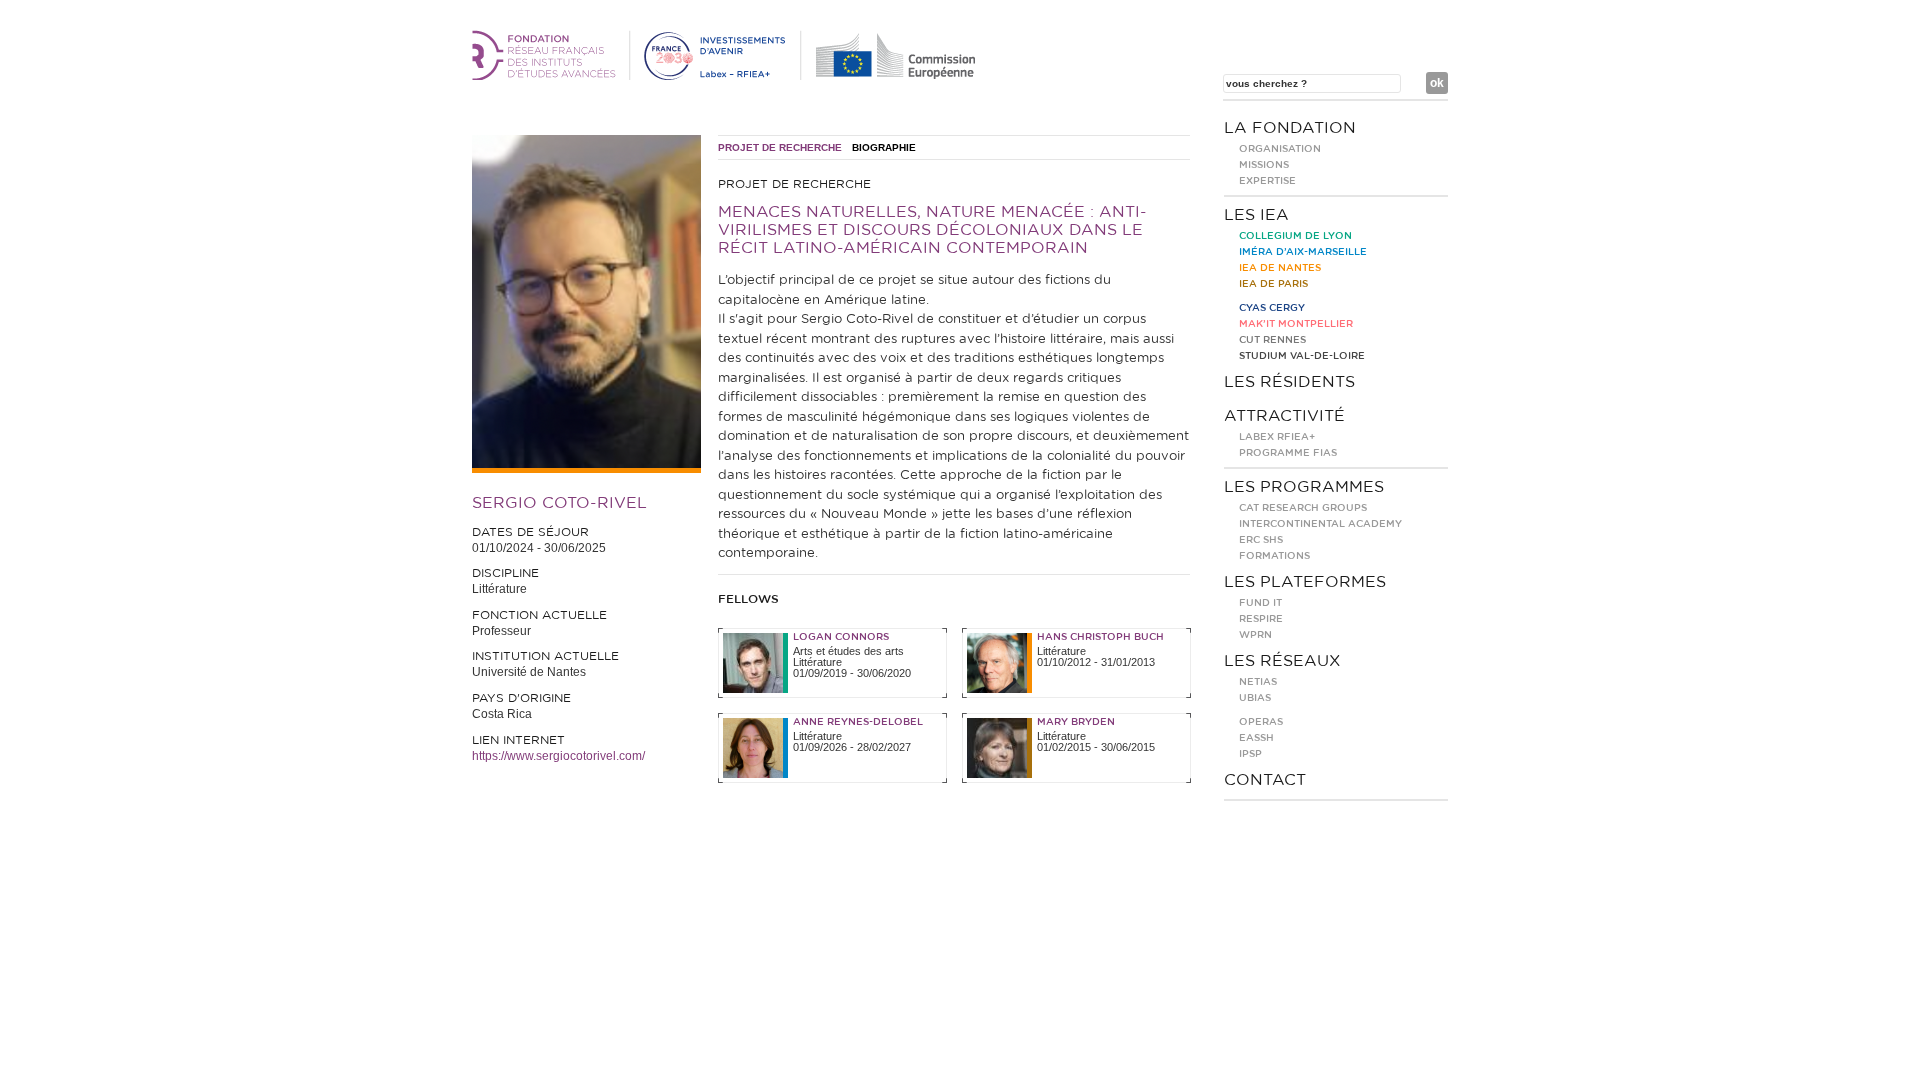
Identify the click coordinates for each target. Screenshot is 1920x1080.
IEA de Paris (1273, 284)
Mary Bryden (1076, 722)
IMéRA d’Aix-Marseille (1303, 252)
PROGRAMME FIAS (1288, 453)
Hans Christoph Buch (1100, 637)
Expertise (1267, 181)
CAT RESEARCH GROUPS (1303, 508)
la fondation (1290, 128)
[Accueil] (727, 76)
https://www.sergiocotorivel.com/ (558, 756)
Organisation (1280, 149)
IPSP (1250, 754)
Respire (1261, 619)
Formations (1274, 556)
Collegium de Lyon (1295, 236)
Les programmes (1304, 487)
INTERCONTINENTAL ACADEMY (1320, 524)
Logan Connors (841, 637)
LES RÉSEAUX (1282, 661)
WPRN (1255, 635)
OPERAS (1261, 722)
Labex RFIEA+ (1277, 437)
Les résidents (1289, 382)
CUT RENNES (1272, 340)
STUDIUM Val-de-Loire (1302, 356)
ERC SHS (1261, 540)
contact (1265, 780)
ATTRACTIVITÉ (1284, 416)
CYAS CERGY (1272, 308)
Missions (1264, 165)
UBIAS (1255, 698)
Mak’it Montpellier (1296, 324)
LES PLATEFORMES (1305, 582)
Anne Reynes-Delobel (858, 722)
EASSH (1256, 738)
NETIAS (1258, 682)
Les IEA (1256, 215)
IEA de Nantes (1280, 268)
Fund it (1260, 603)
